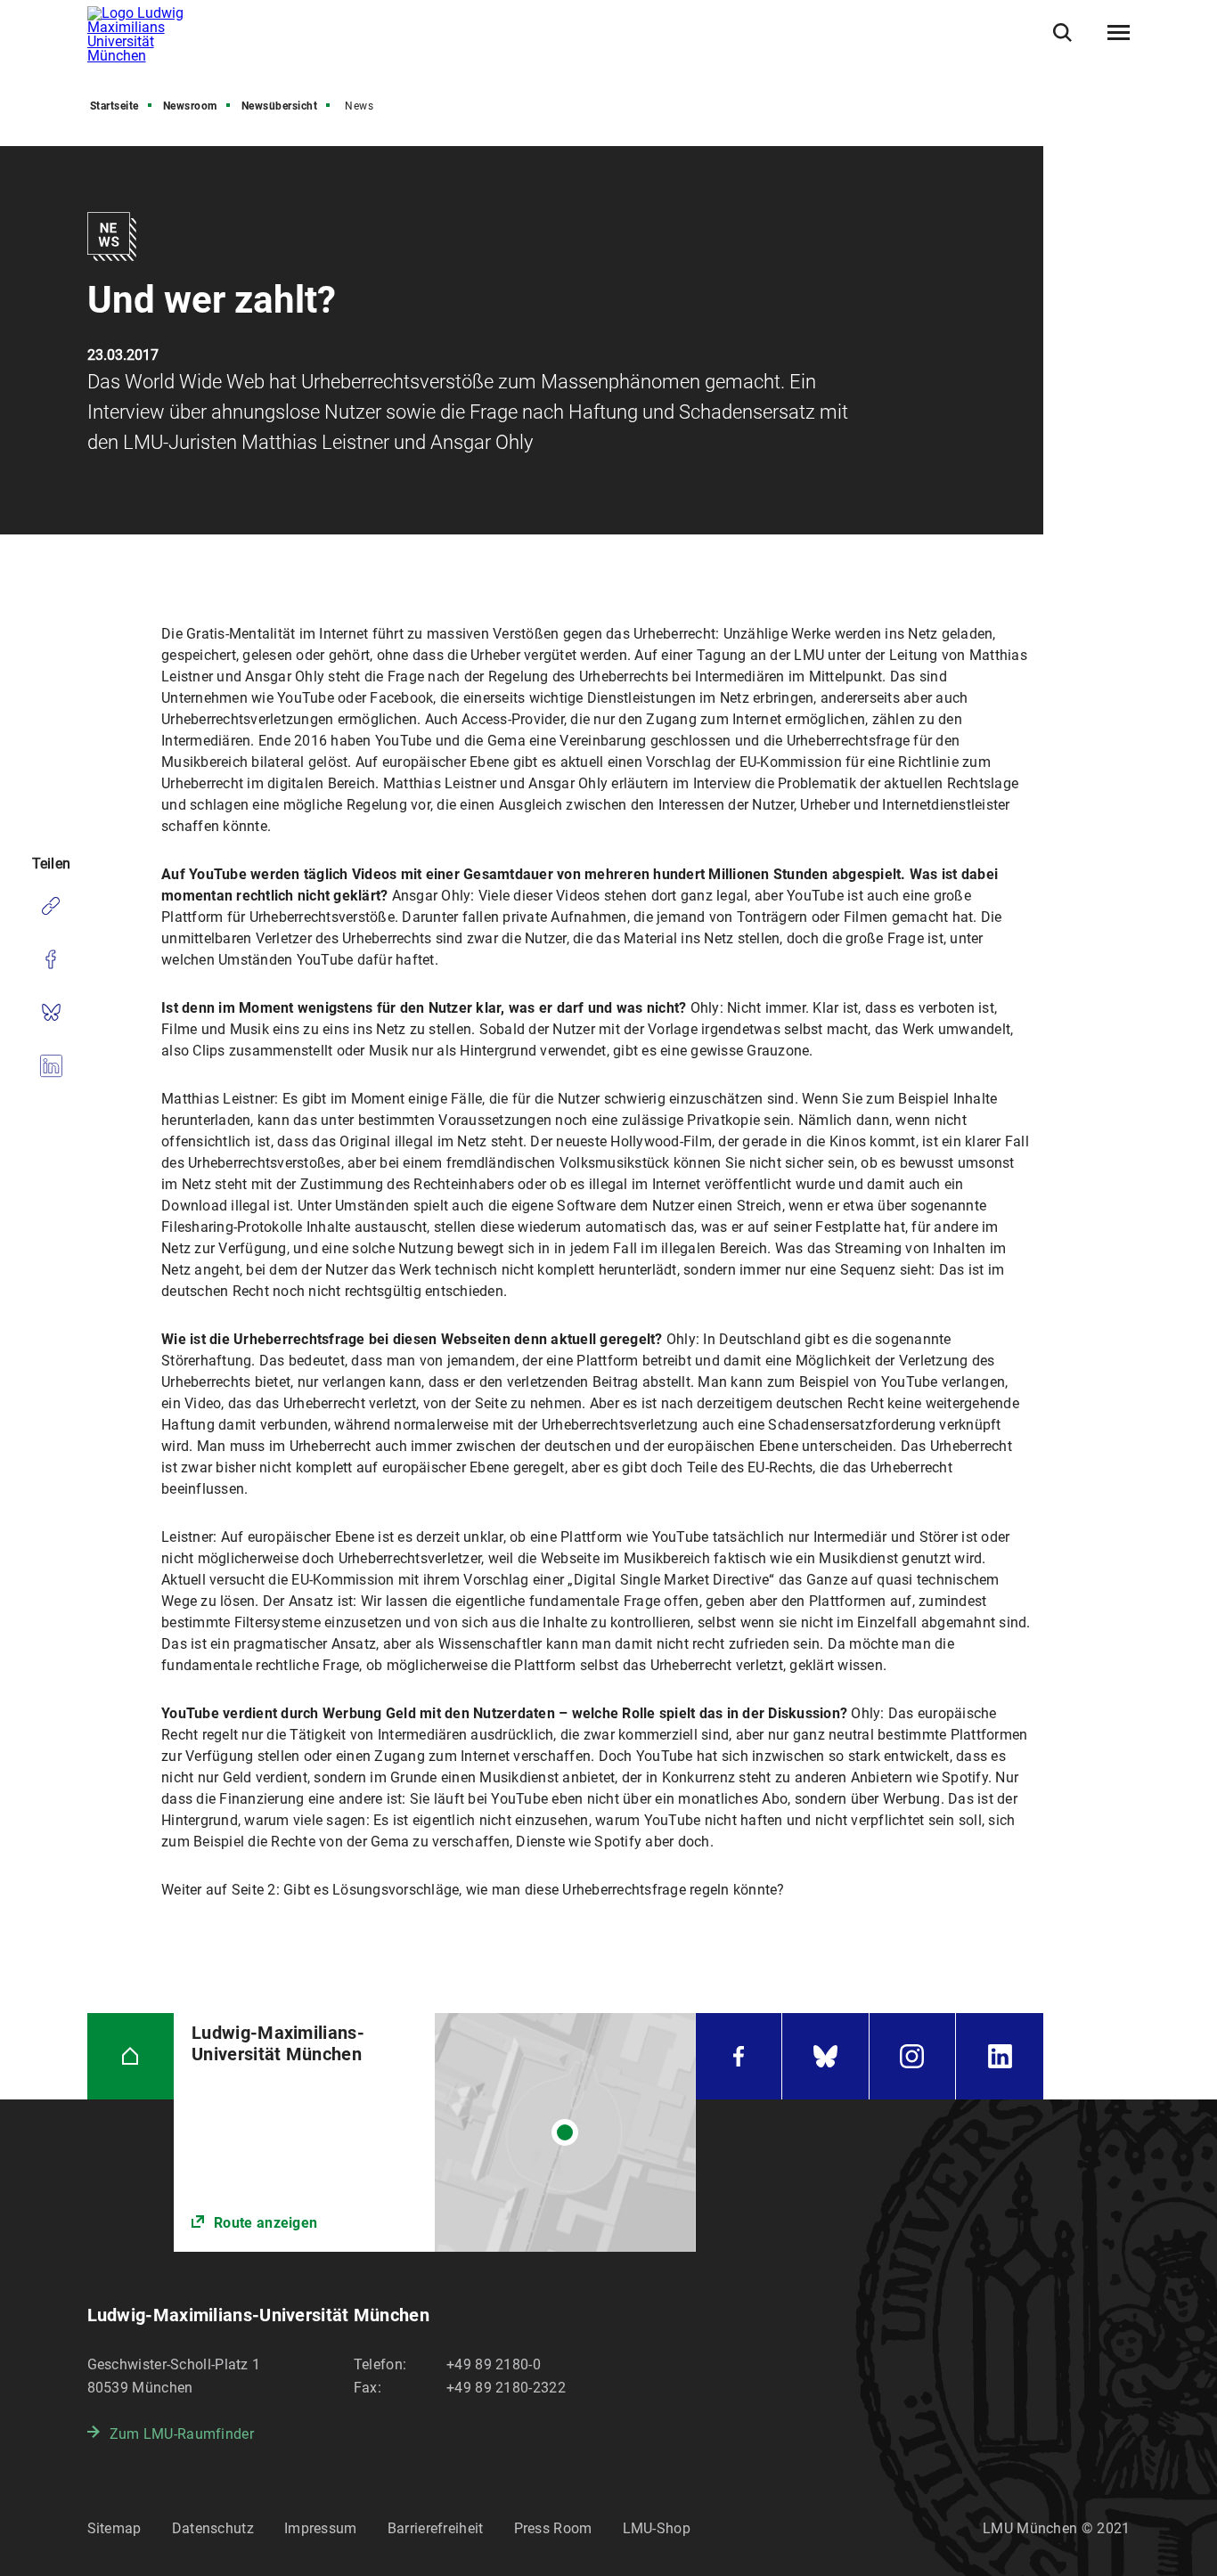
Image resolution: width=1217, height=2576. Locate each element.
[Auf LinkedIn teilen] (51, 1066)
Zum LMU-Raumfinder (182, 2434)
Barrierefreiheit (436, 2528)
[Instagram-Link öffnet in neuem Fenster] (913, 2057)
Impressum (321, 2528)
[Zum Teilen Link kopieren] (51, 906)
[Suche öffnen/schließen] (1062, 33)
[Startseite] (131, 2057)
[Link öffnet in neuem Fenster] (434, 2133)
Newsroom (190, 106)
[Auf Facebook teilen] (51, 959)
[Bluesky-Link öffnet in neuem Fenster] (825, 2057)
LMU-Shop (657, 2528)
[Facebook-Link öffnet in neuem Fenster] (739, 2057)
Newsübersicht (280, 106)
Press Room (553, 2528)
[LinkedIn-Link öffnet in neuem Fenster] (1000, 2057)
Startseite (114, 106)
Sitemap (114, 2528)
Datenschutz (213, 2528)
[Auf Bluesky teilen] (51, 1013)
